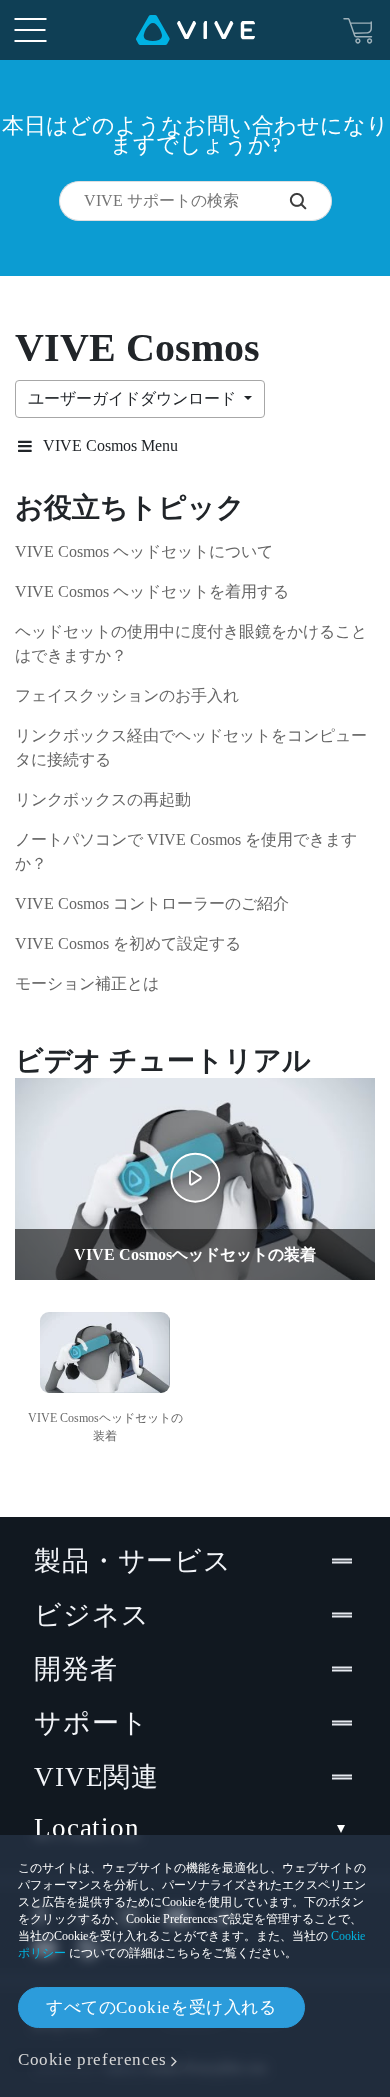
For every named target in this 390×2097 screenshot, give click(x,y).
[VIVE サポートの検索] (310, 201)
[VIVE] (195, 30)
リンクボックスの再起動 (103, 799)
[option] (105, 1374)
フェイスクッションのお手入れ (127, 695)
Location (87, 1828)
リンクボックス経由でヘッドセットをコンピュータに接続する (191, 747)
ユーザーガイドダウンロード (134, 398)
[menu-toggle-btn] (30, 30)
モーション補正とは (87, 983)
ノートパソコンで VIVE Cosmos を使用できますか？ (186, 851)
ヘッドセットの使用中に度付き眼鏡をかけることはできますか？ (191, 643)
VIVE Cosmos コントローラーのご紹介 (152, 903)
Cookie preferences (92, 2059)
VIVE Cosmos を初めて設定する (128, 943)
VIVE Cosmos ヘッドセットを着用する (152, 591)
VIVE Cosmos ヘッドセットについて (144, 551)
